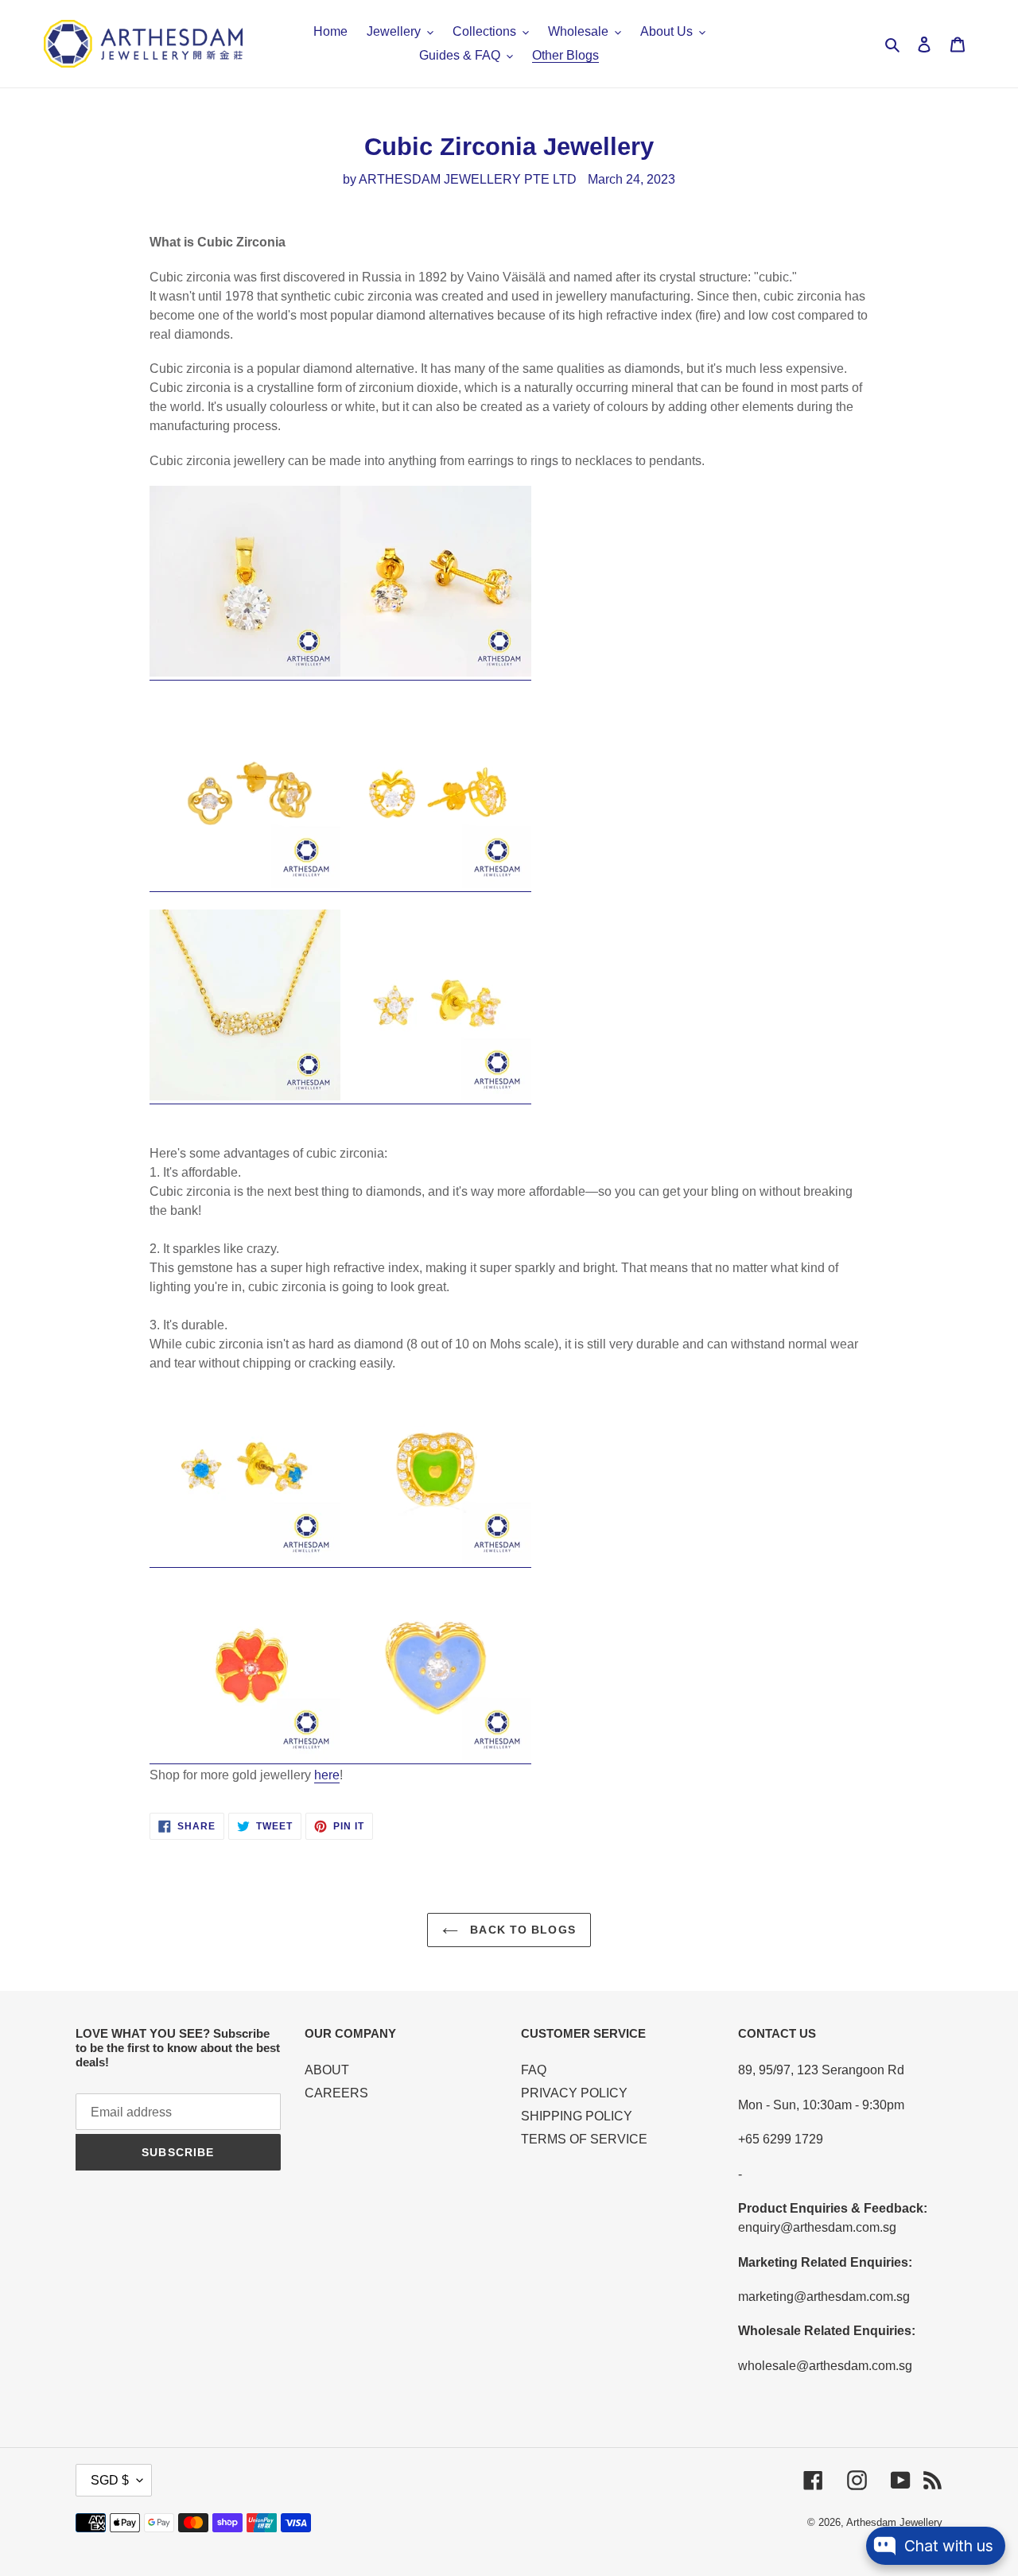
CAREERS (336, 2093)
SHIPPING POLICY (577, 2116)
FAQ (534, 2070)
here (327, 1775)
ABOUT (327, 2070)
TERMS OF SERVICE (584, 2139)
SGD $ (110, 2480)
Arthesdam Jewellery (894, 2522)
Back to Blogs (521, 1930)
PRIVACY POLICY (574, 2093)
